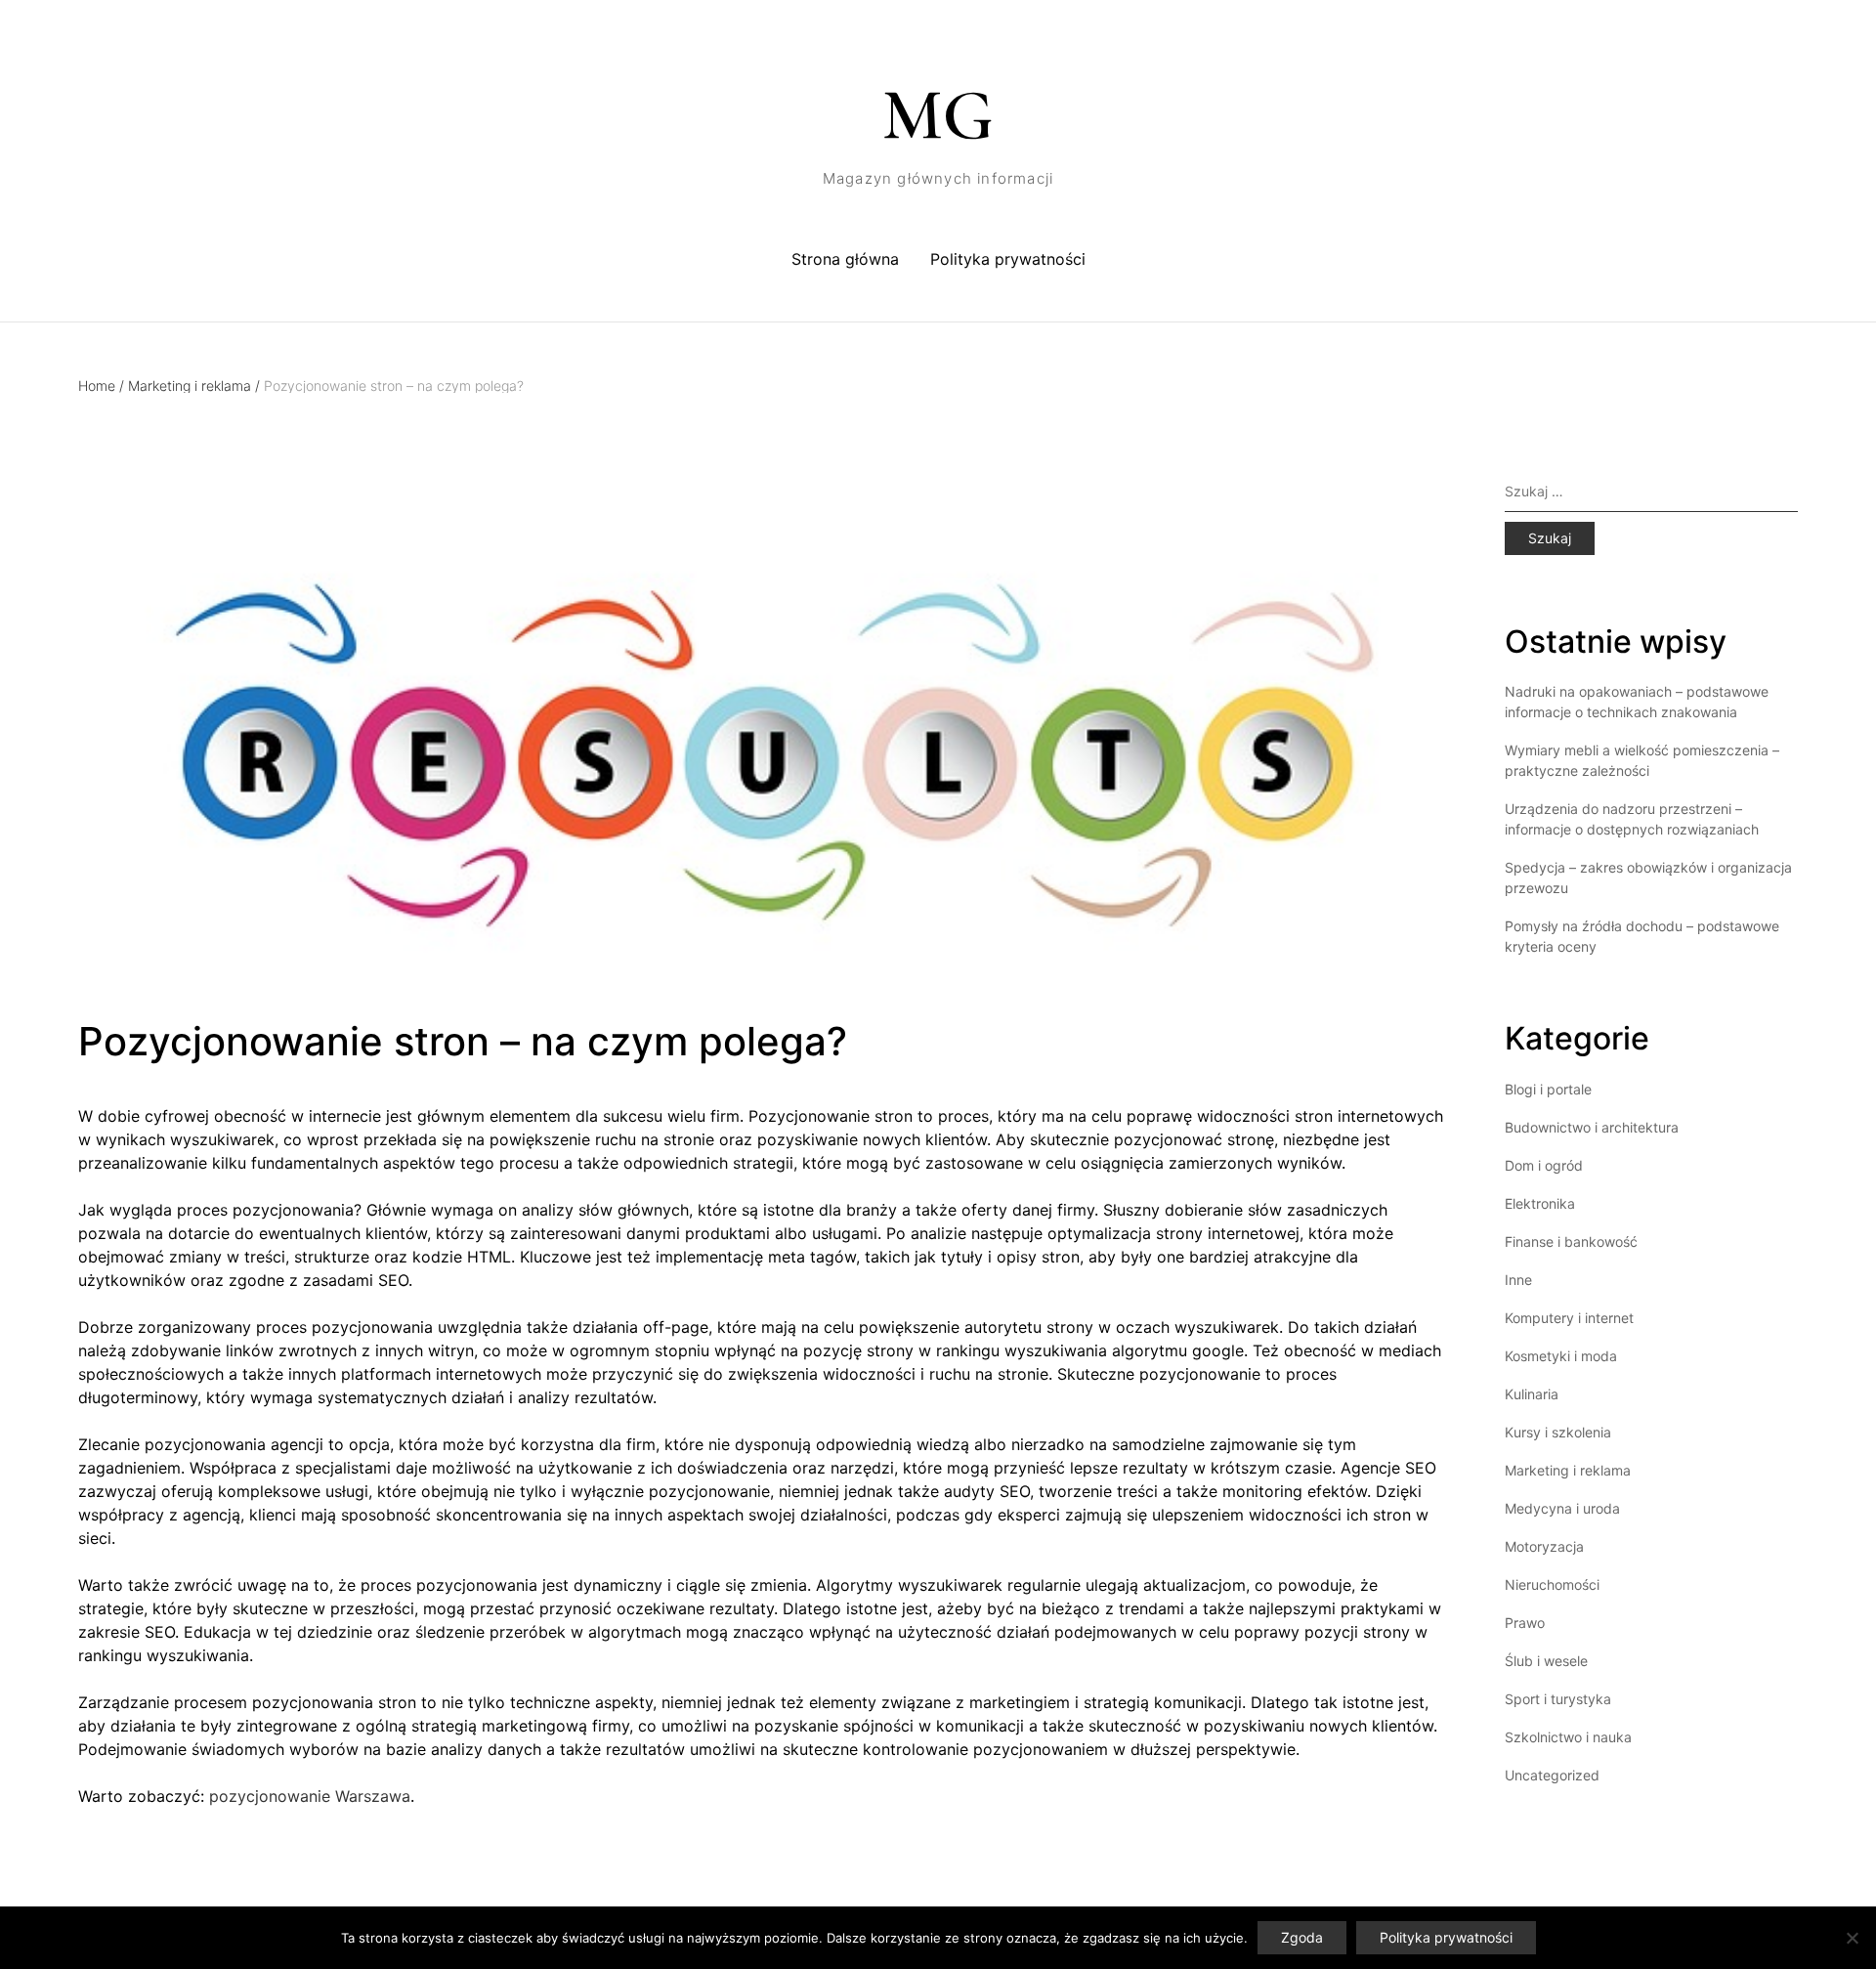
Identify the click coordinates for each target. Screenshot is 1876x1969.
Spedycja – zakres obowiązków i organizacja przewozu (1648, 877)
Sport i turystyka (1558, 1699)
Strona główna (845, 259)
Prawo (1525, 1623)
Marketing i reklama (194, 385)
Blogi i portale (1548, 1089)
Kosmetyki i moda (1561, 1356)
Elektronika (1540, 1203)
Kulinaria (1532, 1394)
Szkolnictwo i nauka (1568, 1737)
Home (101, 385)
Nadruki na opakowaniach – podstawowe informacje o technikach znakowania (1637, 702)
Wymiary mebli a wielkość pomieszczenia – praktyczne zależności (1642, 760)
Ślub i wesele (1546, 1661)
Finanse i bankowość (1571, 1241)
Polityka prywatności (1008, 259)
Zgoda (1302, 1937)
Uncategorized (1552, 1775)
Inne (1518, 1280)
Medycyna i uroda (1562, 1508)
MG (938, 115)
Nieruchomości (1552, 1584)
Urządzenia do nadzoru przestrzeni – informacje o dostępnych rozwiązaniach (1632, 819)
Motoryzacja (1544, 1546)
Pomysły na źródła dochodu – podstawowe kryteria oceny (1642, 936)
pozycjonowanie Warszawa (310, 1796)
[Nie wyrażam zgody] (1852, 1938)
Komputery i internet (1569, 1318)
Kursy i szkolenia (1558, 1432)
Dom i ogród (1544, 1165)
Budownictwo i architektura (1592, 1127)
